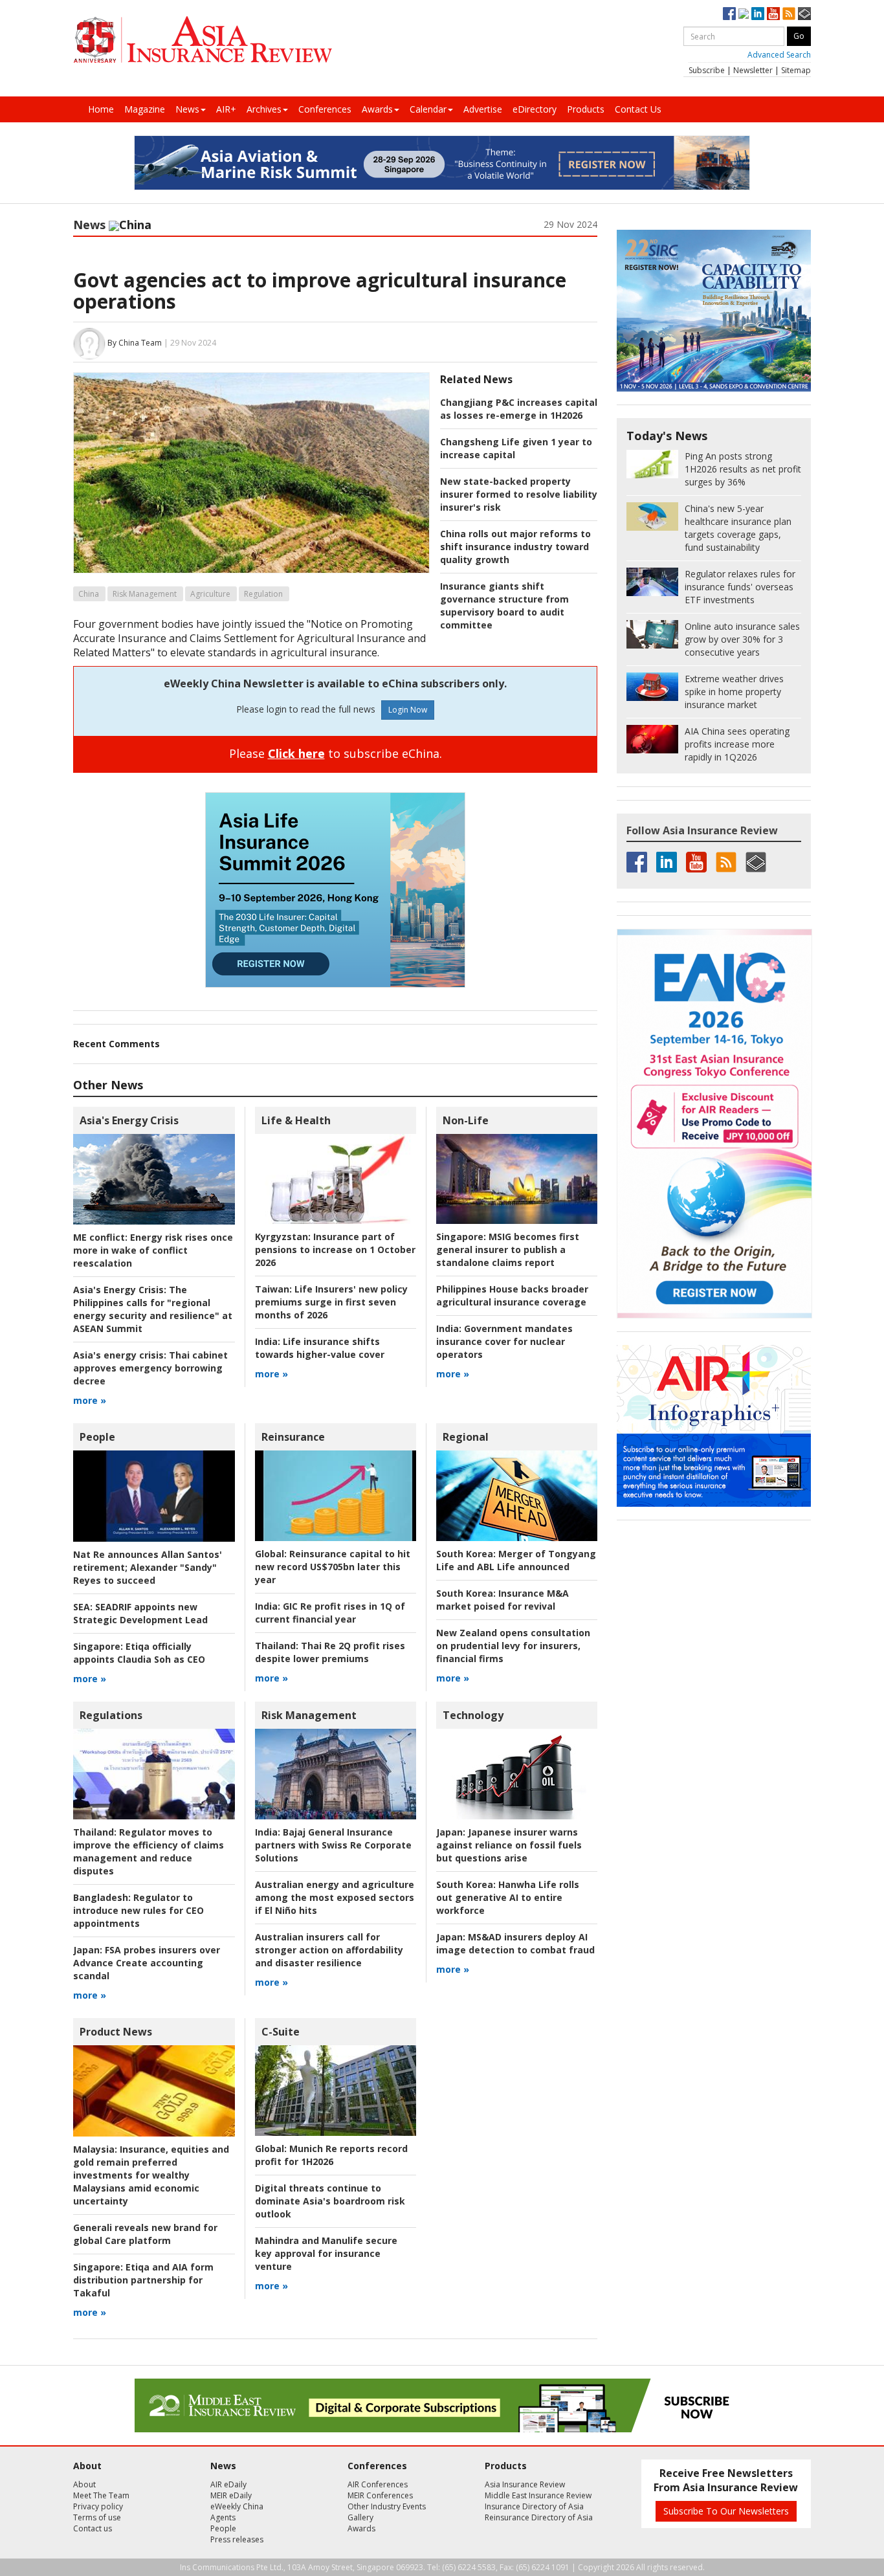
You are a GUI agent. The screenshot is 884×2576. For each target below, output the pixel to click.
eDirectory (535, 109)
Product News (116, 2032)
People (97, 1437)
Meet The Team (101, 2495)
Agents (223, 2517)
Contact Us (638, 109)
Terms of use (97, 2517)
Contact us (93, 2528)
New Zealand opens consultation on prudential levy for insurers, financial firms (513, 1646)
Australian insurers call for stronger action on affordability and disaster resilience (329, 1950)
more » (90, 1400)
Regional (466, 1437)
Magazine (145, 109)
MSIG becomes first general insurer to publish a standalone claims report (508, 1249)
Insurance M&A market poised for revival (503, 1600)
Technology (473, 1715)
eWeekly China (237, 2506)
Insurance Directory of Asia (534, 2506)
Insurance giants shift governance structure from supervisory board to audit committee (504, 605)
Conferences (325, 109)
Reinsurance (293, 1437)
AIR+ (226, 109)
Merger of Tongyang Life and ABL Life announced (516, 1560)
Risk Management (145, 594)
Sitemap (796, 70)
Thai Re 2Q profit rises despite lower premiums (330, 1652)
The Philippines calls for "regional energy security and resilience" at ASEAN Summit (153, 1309)
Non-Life (466, 1120)
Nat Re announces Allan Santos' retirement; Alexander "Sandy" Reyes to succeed (148, 1567)
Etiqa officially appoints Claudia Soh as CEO (139, 1653)
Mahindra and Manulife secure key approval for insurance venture (326, 2253)
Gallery (360, 2517)
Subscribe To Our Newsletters (726, 2511)
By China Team (135, 343)
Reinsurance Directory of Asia (539, 2517)
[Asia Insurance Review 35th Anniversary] (203, 40)
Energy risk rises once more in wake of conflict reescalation (153, 1250)
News (187, 109)
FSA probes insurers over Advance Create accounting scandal (147, 1963)
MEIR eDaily (231, 2495)
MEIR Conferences (380, 2495)
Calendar (428, 109)
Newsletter (753, 70)
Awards (377, 109)
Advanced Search (779, 55)
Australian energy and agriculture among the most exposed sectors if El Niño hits (335, 1897)
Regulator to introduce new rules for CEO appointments (138, 1910)
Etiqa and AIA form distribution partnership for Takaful (143, 2280)
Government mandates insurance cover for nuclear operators (504, 1341)
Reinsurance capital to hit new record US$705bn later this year (333, 1567)
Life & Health (296, 1120)
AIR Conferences (378, 2484)
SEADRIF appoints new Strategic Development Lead (140, 1613)
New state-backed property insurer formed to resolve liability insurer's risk (519, 494)
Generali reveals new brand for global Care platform (145, 2234)
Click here (296, 753)
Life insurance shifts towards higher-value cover (320, 1348)
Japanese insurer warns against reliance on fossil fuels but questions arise (509, 1845)
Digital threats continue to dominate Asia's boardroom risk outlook (330, 2201)
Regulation (263, 594)
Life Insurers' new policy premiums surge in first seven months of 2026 (331, 1302)
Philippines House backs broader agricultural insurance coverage (512, 1295)
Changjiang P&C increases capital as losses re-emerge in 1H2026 (519, 409)
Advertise (483, 109)
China (89, 594)
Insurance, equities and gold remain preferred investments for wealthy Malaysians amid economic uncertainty (151, 2175)
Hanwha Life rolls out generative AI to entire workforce (508, 1897)
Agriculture (210, 594)
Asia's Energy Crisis (129, 1120)
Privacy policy (98, 2506)
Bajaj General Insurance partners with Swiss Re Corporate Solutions (333, 1845)
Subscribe (707, 70)
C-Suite (281, 2032)
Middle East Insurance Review (538, 2495)
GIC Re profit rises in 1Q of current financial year (330, 1613)
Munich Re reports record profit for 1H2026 (331, 2155)
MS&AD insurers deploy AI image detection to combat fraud (515, 1943)
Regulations (111, 1715)
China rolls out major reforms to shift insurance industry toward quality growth (515, 547)
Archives (264, 109)
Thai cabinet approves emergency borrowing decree (150, 1368)
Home (101, 109)
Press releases (237, 2539)
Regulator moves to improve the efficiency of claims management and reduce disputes (149, 1851)
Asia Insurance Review (525, 2484)
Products (586, 109)
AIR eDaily (228, 2484)
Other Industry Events (387, 2506)
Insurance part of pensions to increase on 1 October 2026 (335, 1249)
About (84, 2484)
